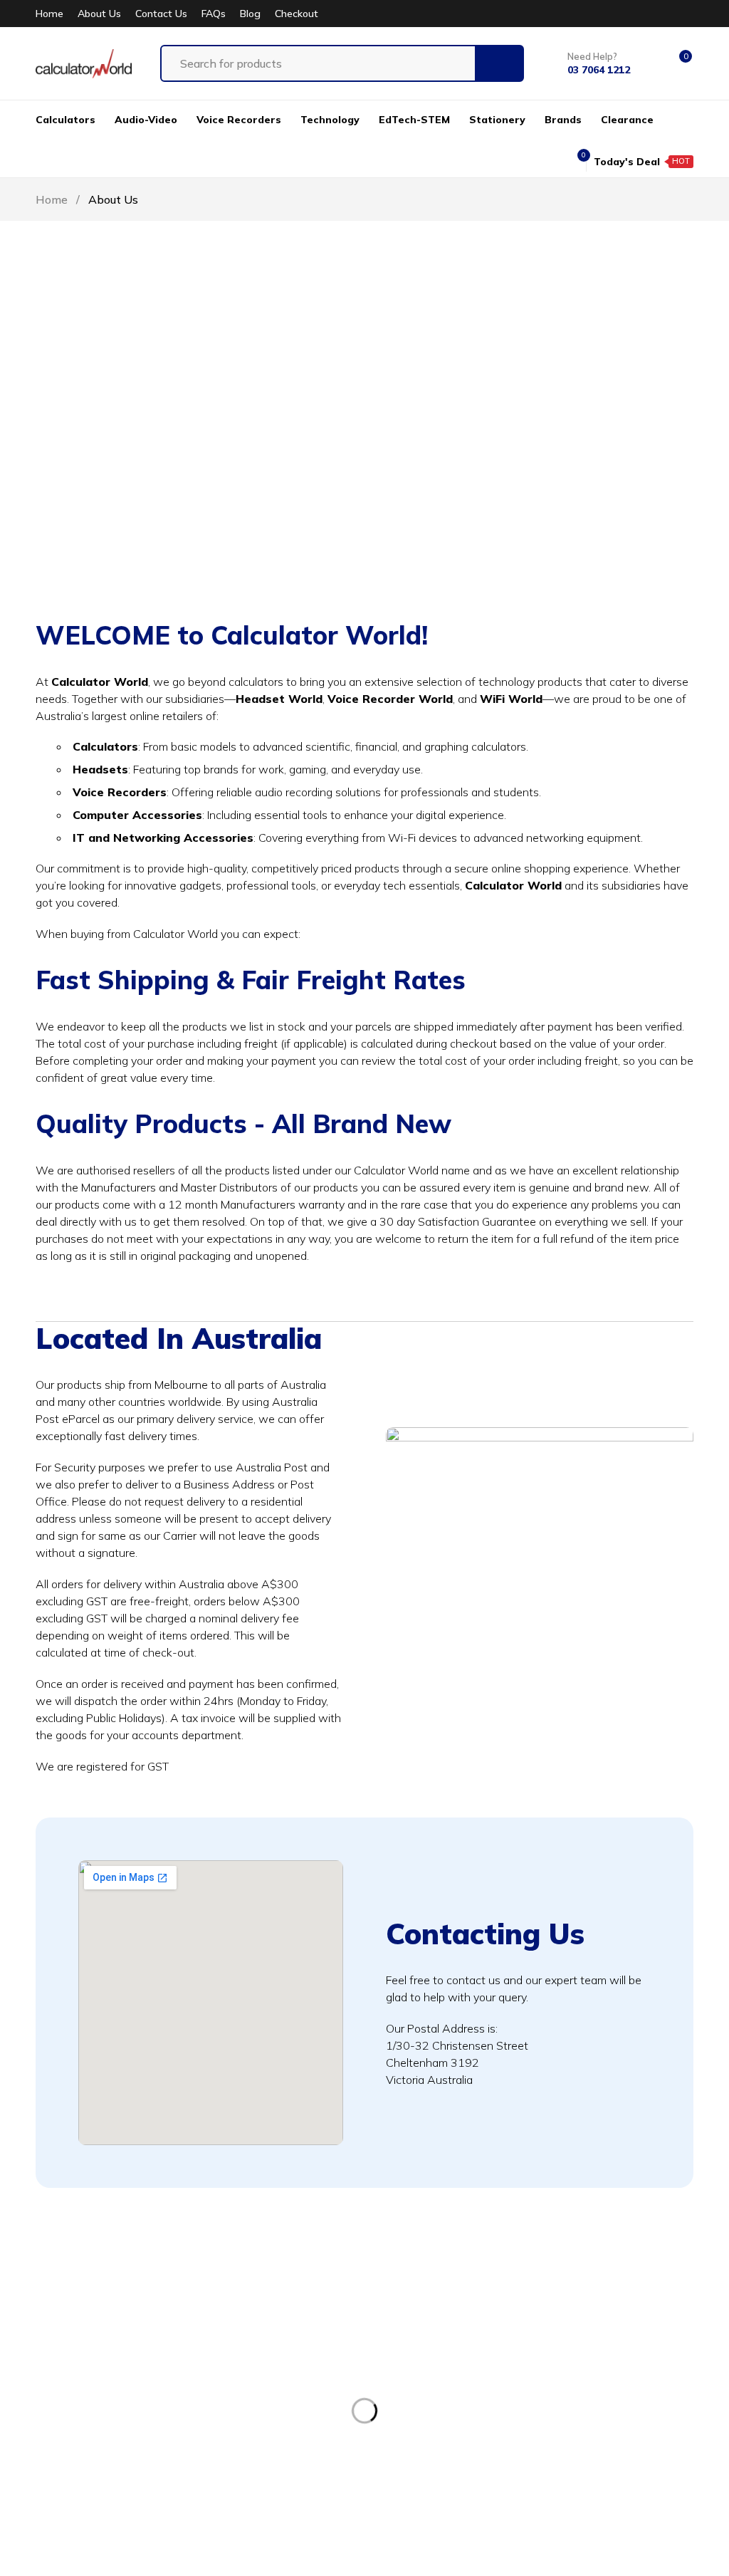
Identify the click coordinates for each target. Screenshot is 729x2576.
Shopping (272, 2429)
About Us (99, 14)
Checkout (297, 14)
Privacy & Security (610, 2402)
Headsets (443, 2402)
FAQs (214, 14)
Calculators (446, 2350)
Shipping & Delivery (615, 2429)
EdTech (437, 2455)
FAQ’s (262, 2481)
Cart (258, 2455)
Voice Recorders (459, 2376)
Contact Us (161, 14)
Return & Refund (606, 2376)
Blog (250, 14)
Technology (448, 2429)
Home (49, 14)
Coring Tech (339, 2554)
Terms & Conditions (614, 2350)
